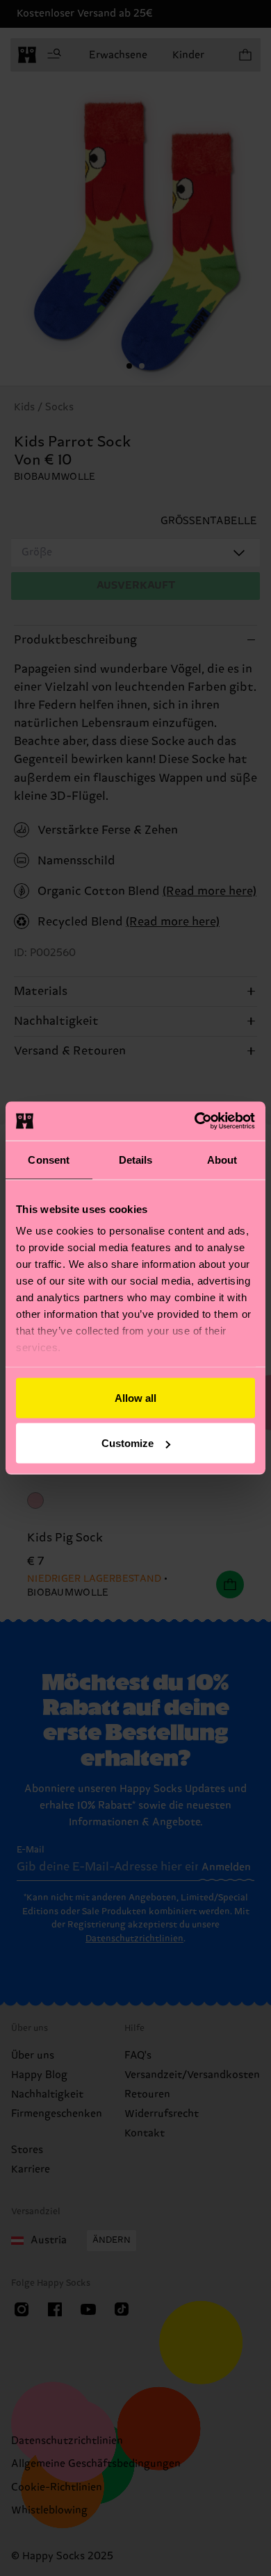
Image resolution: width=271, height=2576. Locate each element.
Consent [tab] (49, 1159)
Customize (128, 1443)
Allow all (135, 1397)
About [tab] (222, 1159)
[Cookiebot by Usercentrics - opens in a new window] (195, 1121)
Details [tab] (136, 1159)
